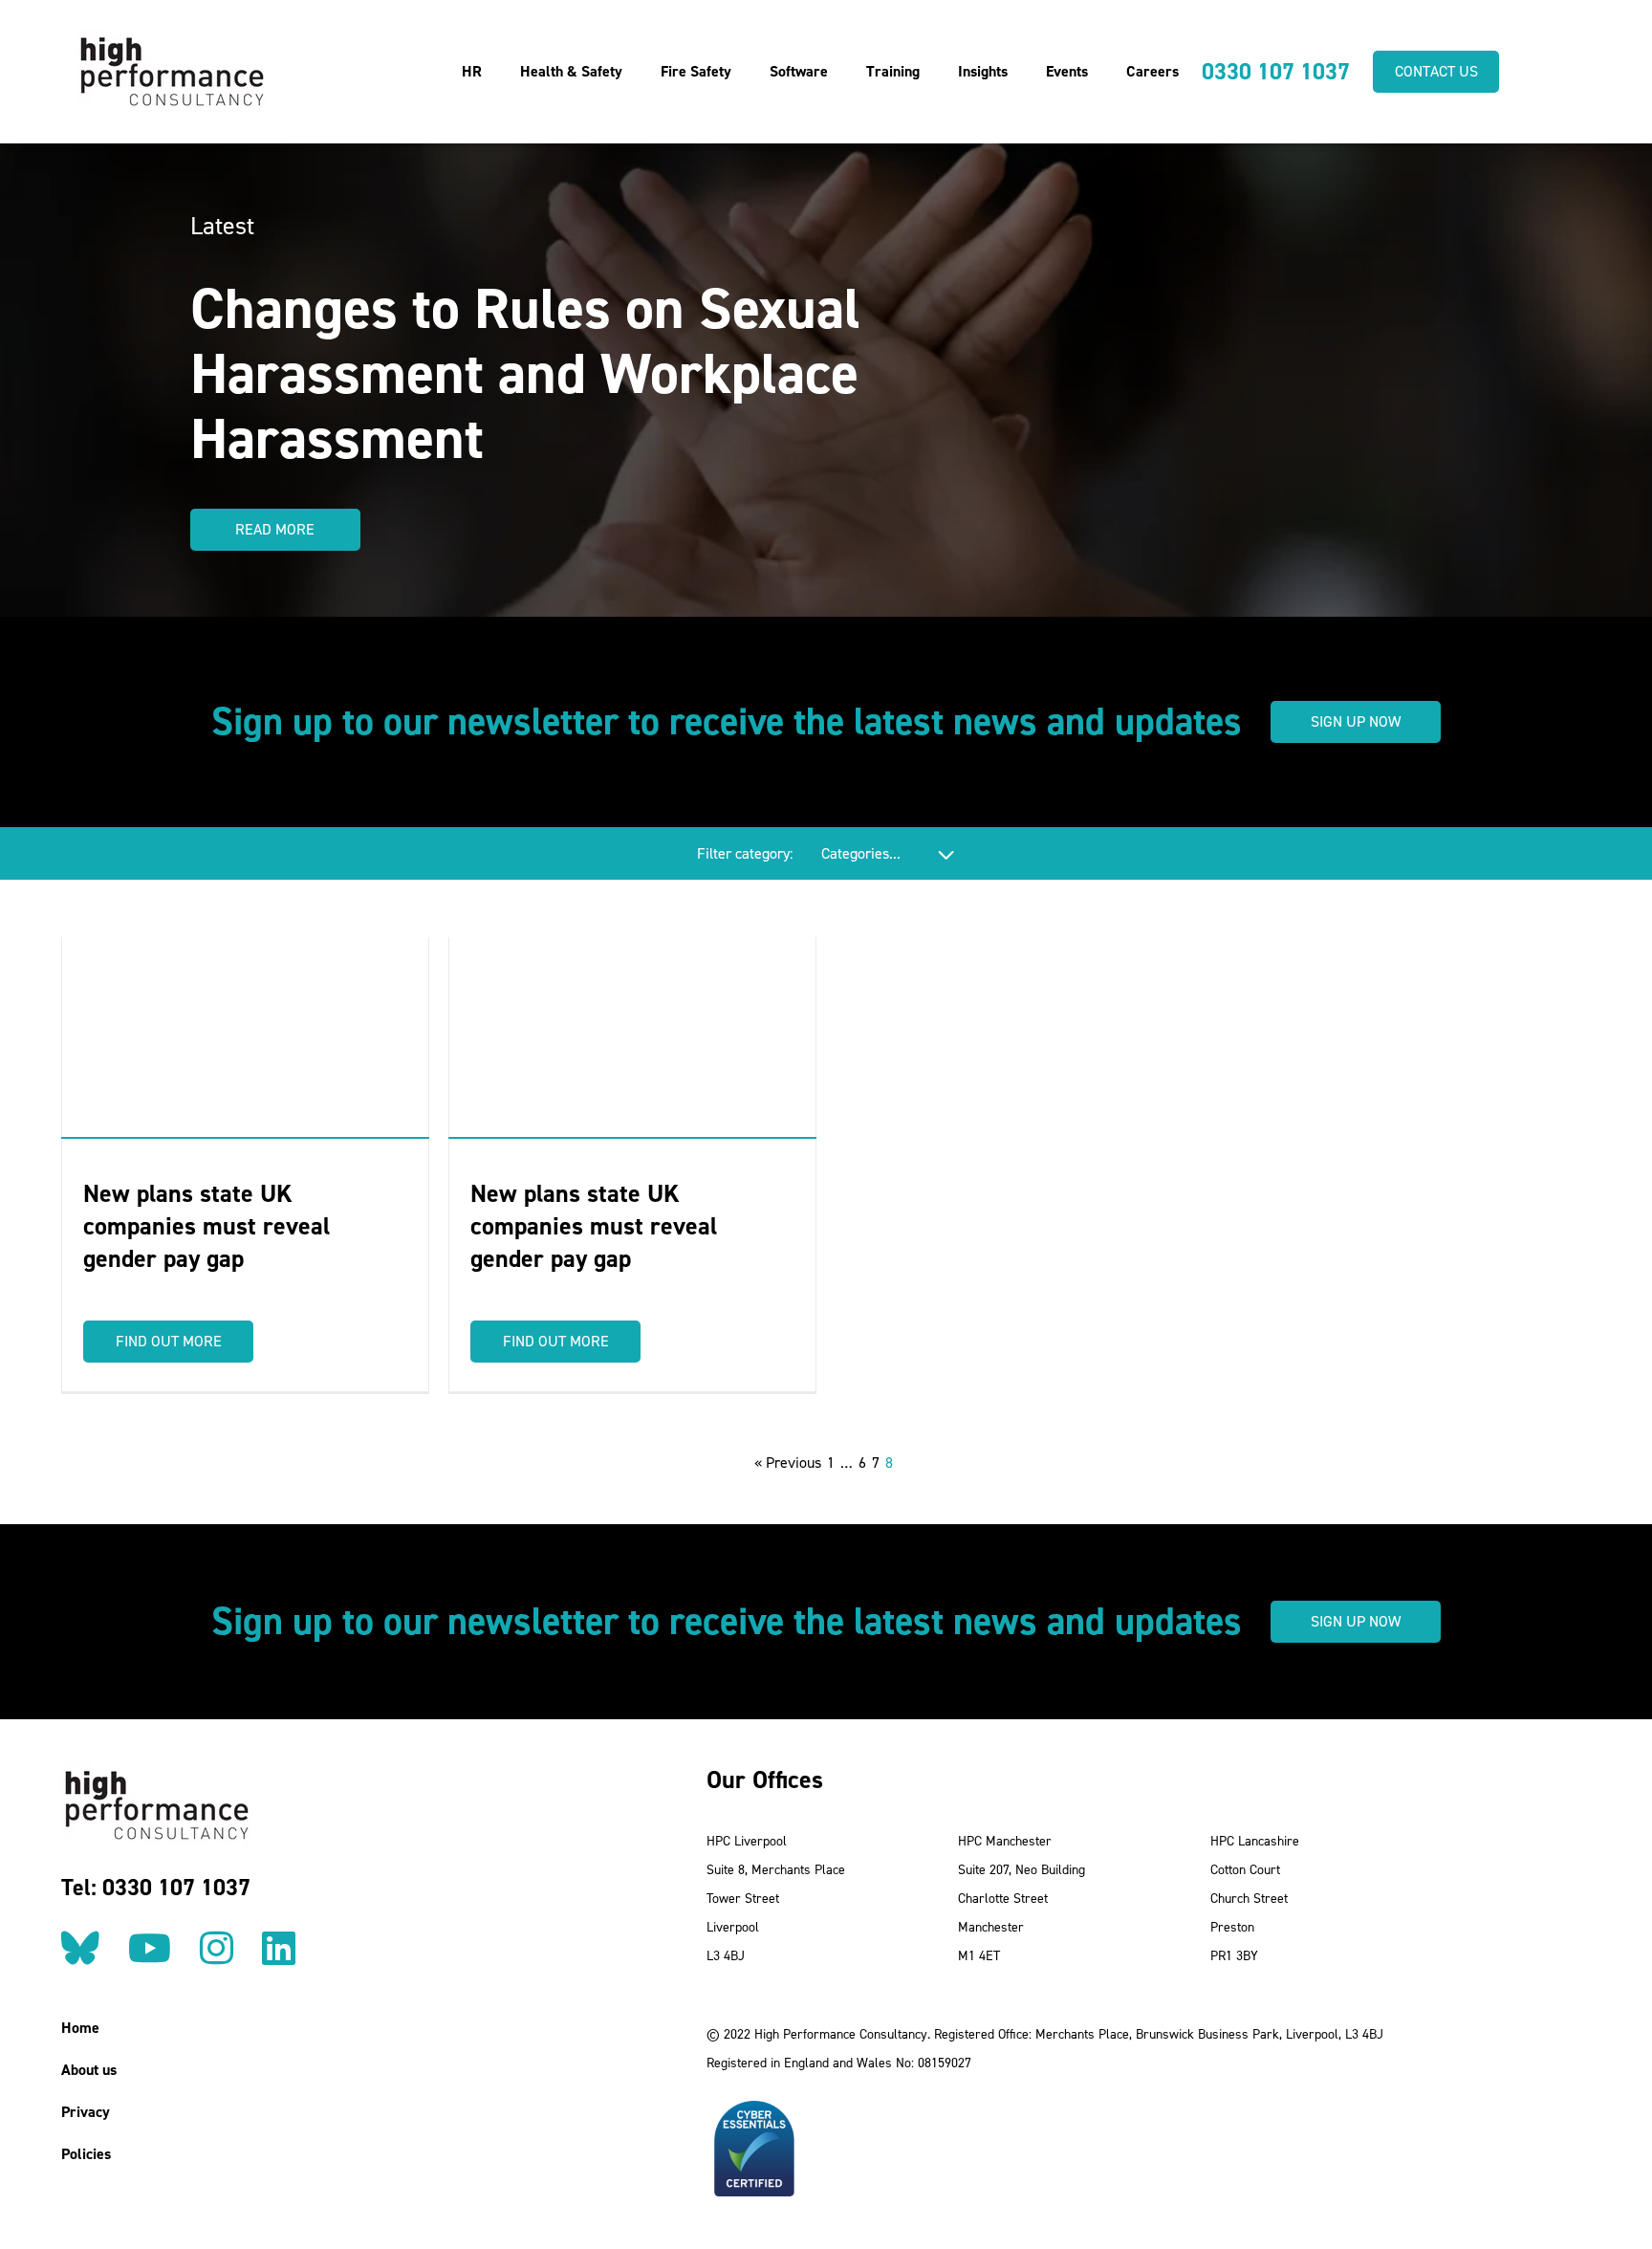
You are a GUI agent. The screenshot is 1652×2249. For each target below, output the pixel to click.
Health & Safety (571, 71)
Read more (275, 529)
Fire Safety (696, 71)
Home (80, 2028)
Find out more (169, 1341)
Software (799, 71)
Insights (983, 71)
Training (893, 71)
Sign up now (1356, 721)
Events (1067, 71)
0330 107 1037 (1276, 72)
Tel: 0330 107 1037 (156, 1888)
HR (472, 71)
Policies (86, 2154)
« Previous (788, 1463)
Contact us (1436, 71)
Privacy (86, 2112)
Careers (1152, 71)
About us (89, 2070)
